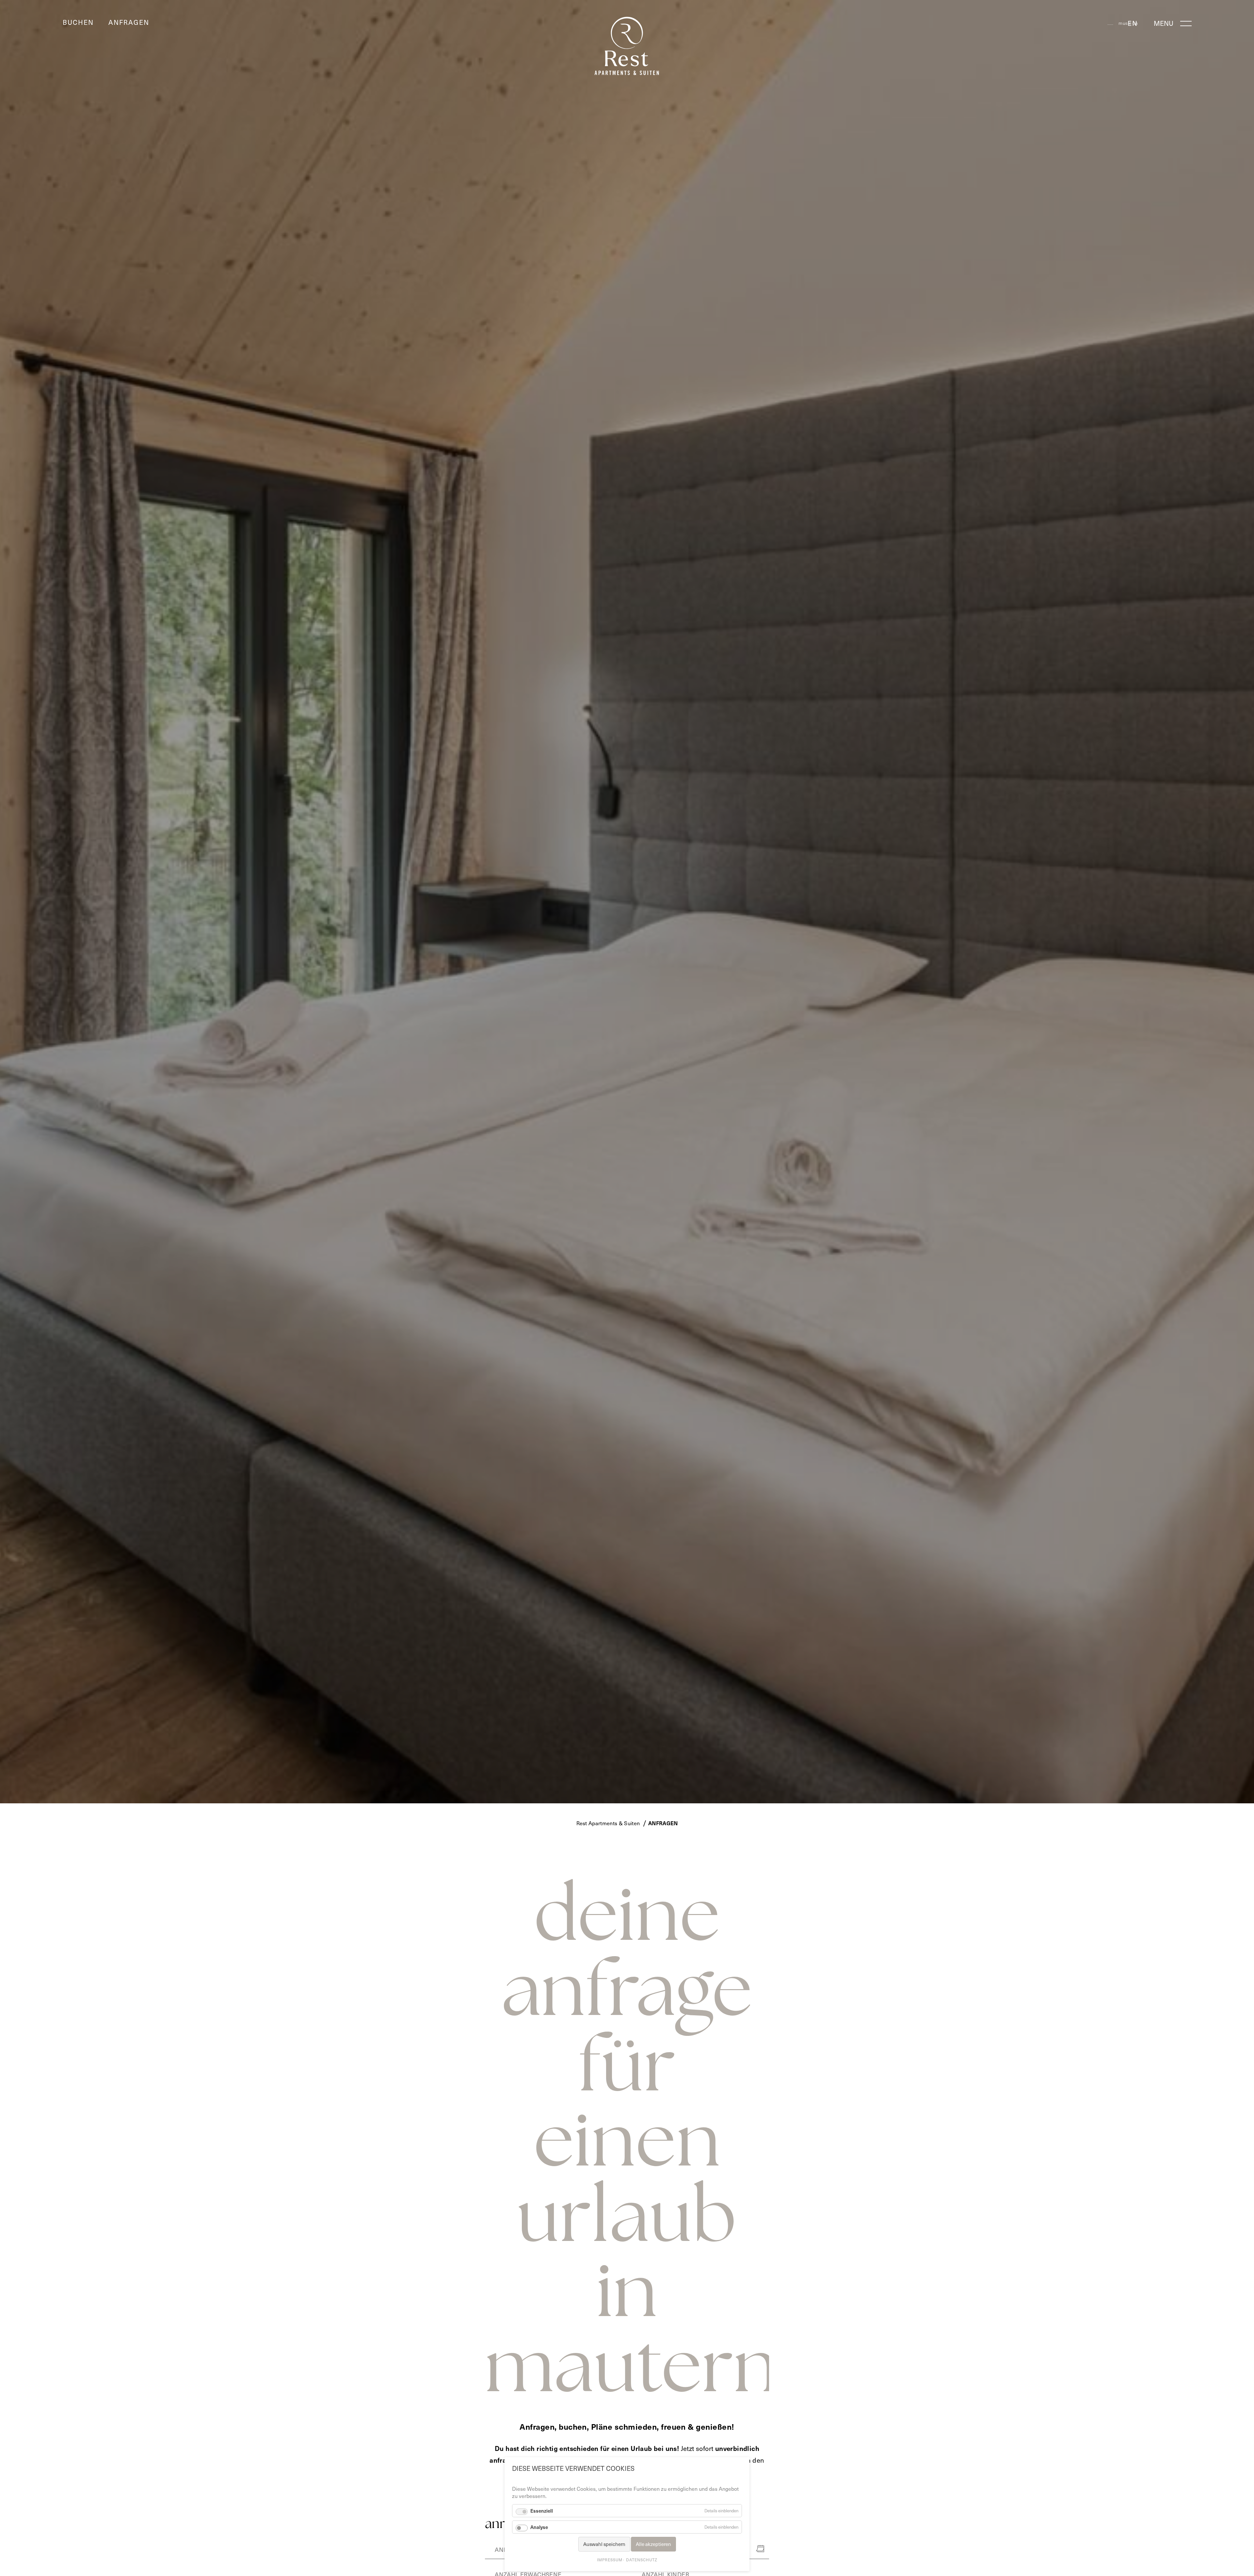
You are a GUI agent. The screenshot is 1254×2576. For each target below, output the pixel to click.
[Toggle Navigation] (1185, 21)
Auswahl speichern (604, 2544)
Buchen (78, 22)
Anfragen (129, 22)
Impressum (610, 2560)
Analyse (539, 2527)
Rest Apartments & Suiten (608, 1823)
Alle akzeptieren (653, 2544)
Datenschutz (642, 2560)
